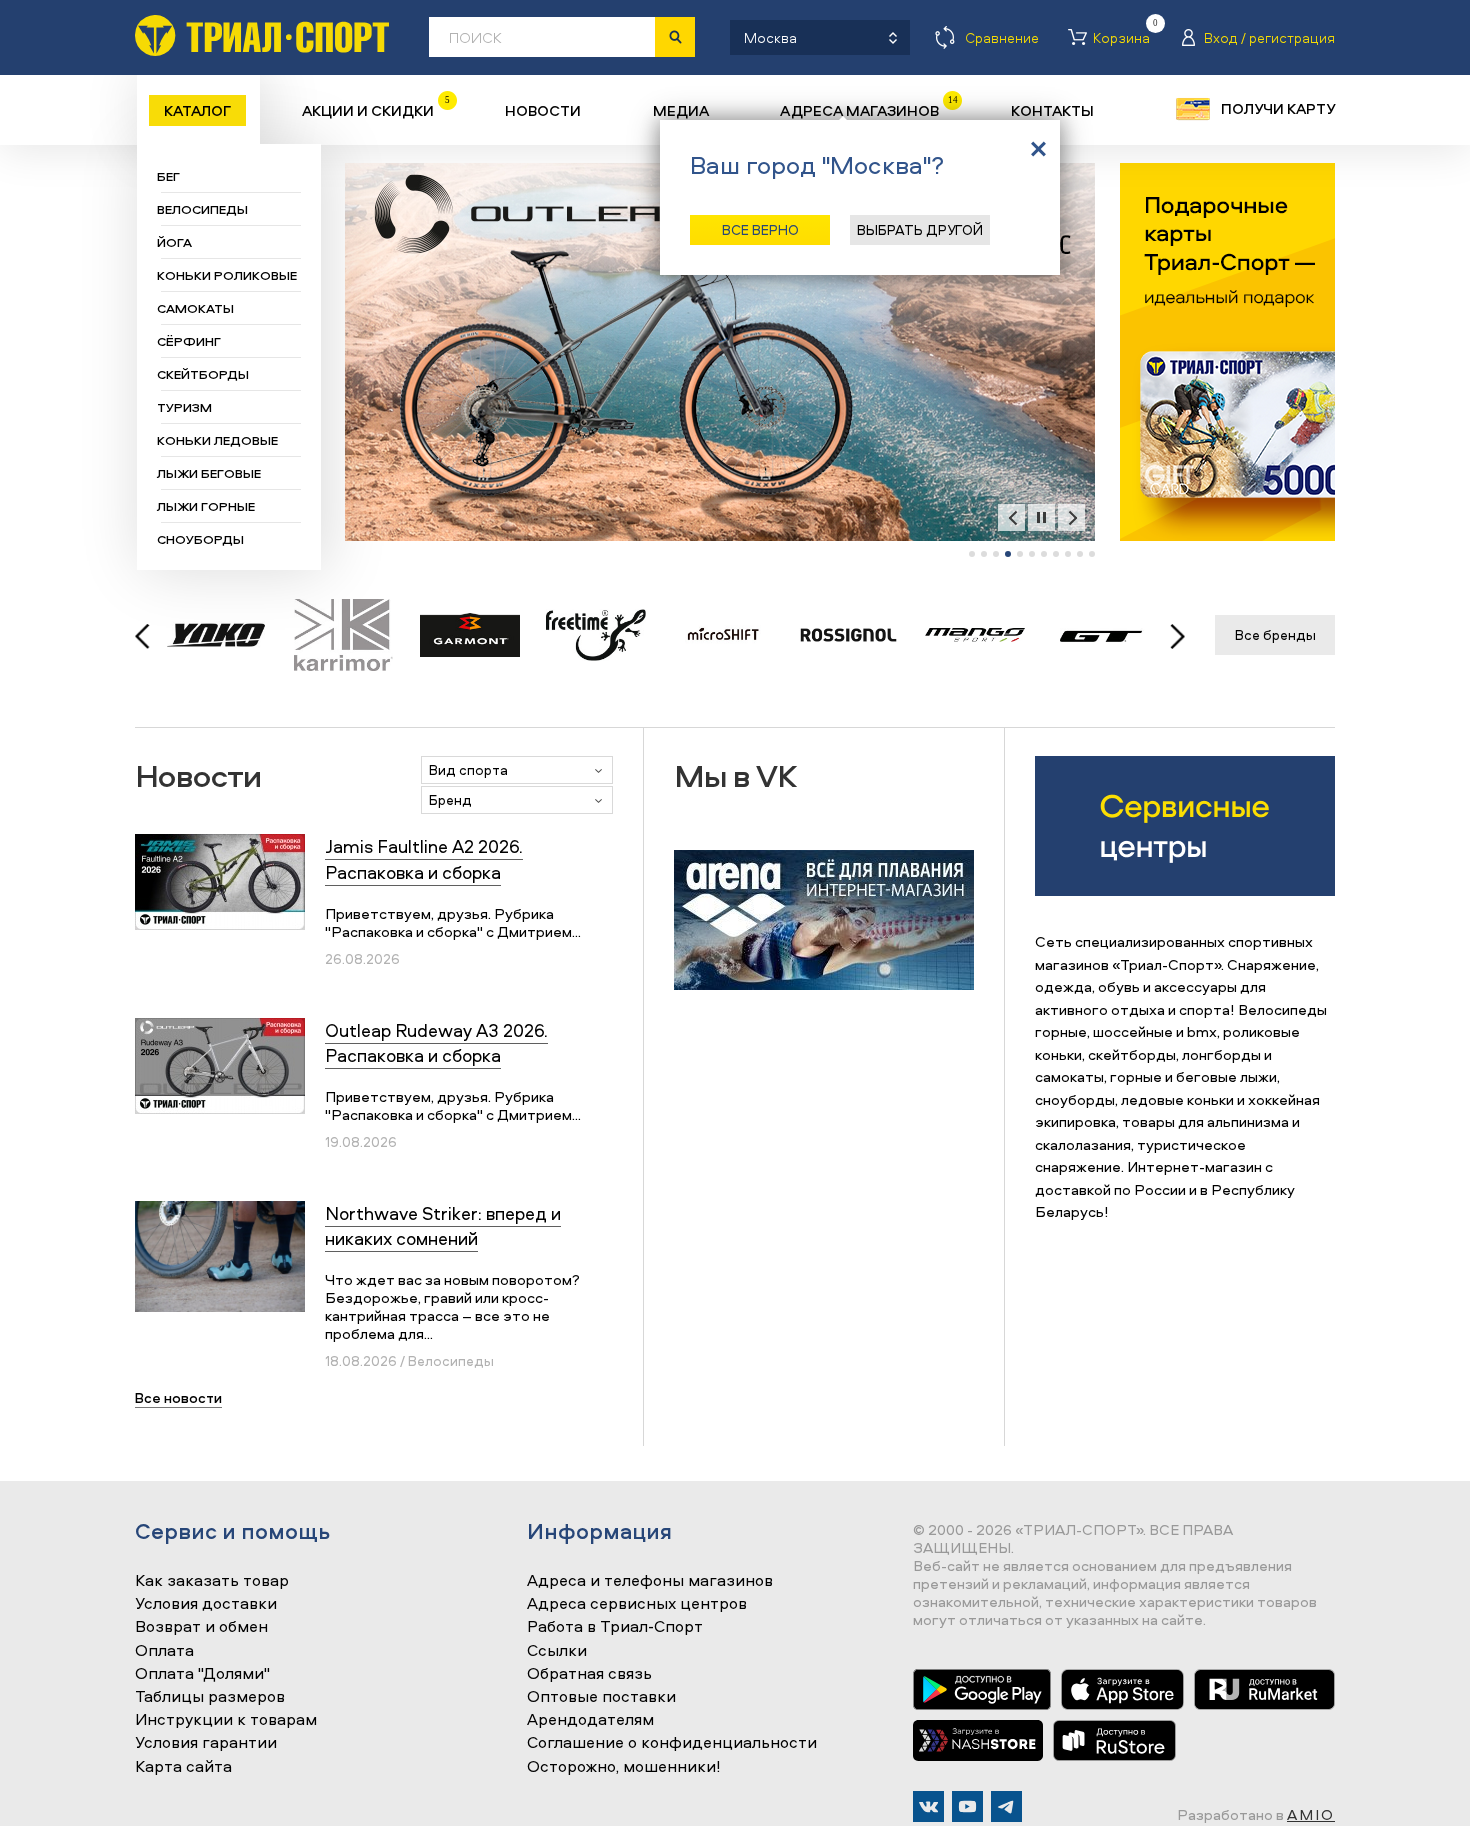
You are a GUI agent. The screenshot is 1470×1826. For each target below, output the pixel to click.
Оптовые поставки (601, 1697)
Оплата (164, 1651)
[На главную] (262, 35)
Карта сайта (183, 1767)
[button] (972, 554)
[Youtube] (967, 1806)
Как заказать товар (212, 1581)
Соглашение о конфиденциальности (672, 1743)
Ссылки (557, 1651)
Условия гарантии (206, 1743)
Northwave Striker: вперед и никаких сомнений (443, 1226)
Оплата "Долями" (202, 1674)
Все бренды (1275, 634)
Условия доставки (206, 1604)
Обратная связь (589, 1674)
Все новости (178, 1397)
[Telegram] (1006, 1806)
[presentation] (1011, 517)
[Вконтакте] (928, 1806)
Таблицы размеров (210, 1697)
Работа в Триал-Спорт (615, 1627)
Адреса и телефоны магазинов (650, 1581)
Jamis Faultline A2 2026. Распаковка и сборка (424, 859)
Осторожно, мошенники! (624, 1767)
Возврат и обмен (201, 1627)
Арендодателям (590, 1720)
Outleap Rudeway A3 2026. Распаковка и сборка (436, 1043)
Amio (1311, 1814)
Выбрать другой (920, 229)
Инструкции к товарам (226, 1720)
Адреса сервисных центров (637, 1604)
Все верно (760, 229)
